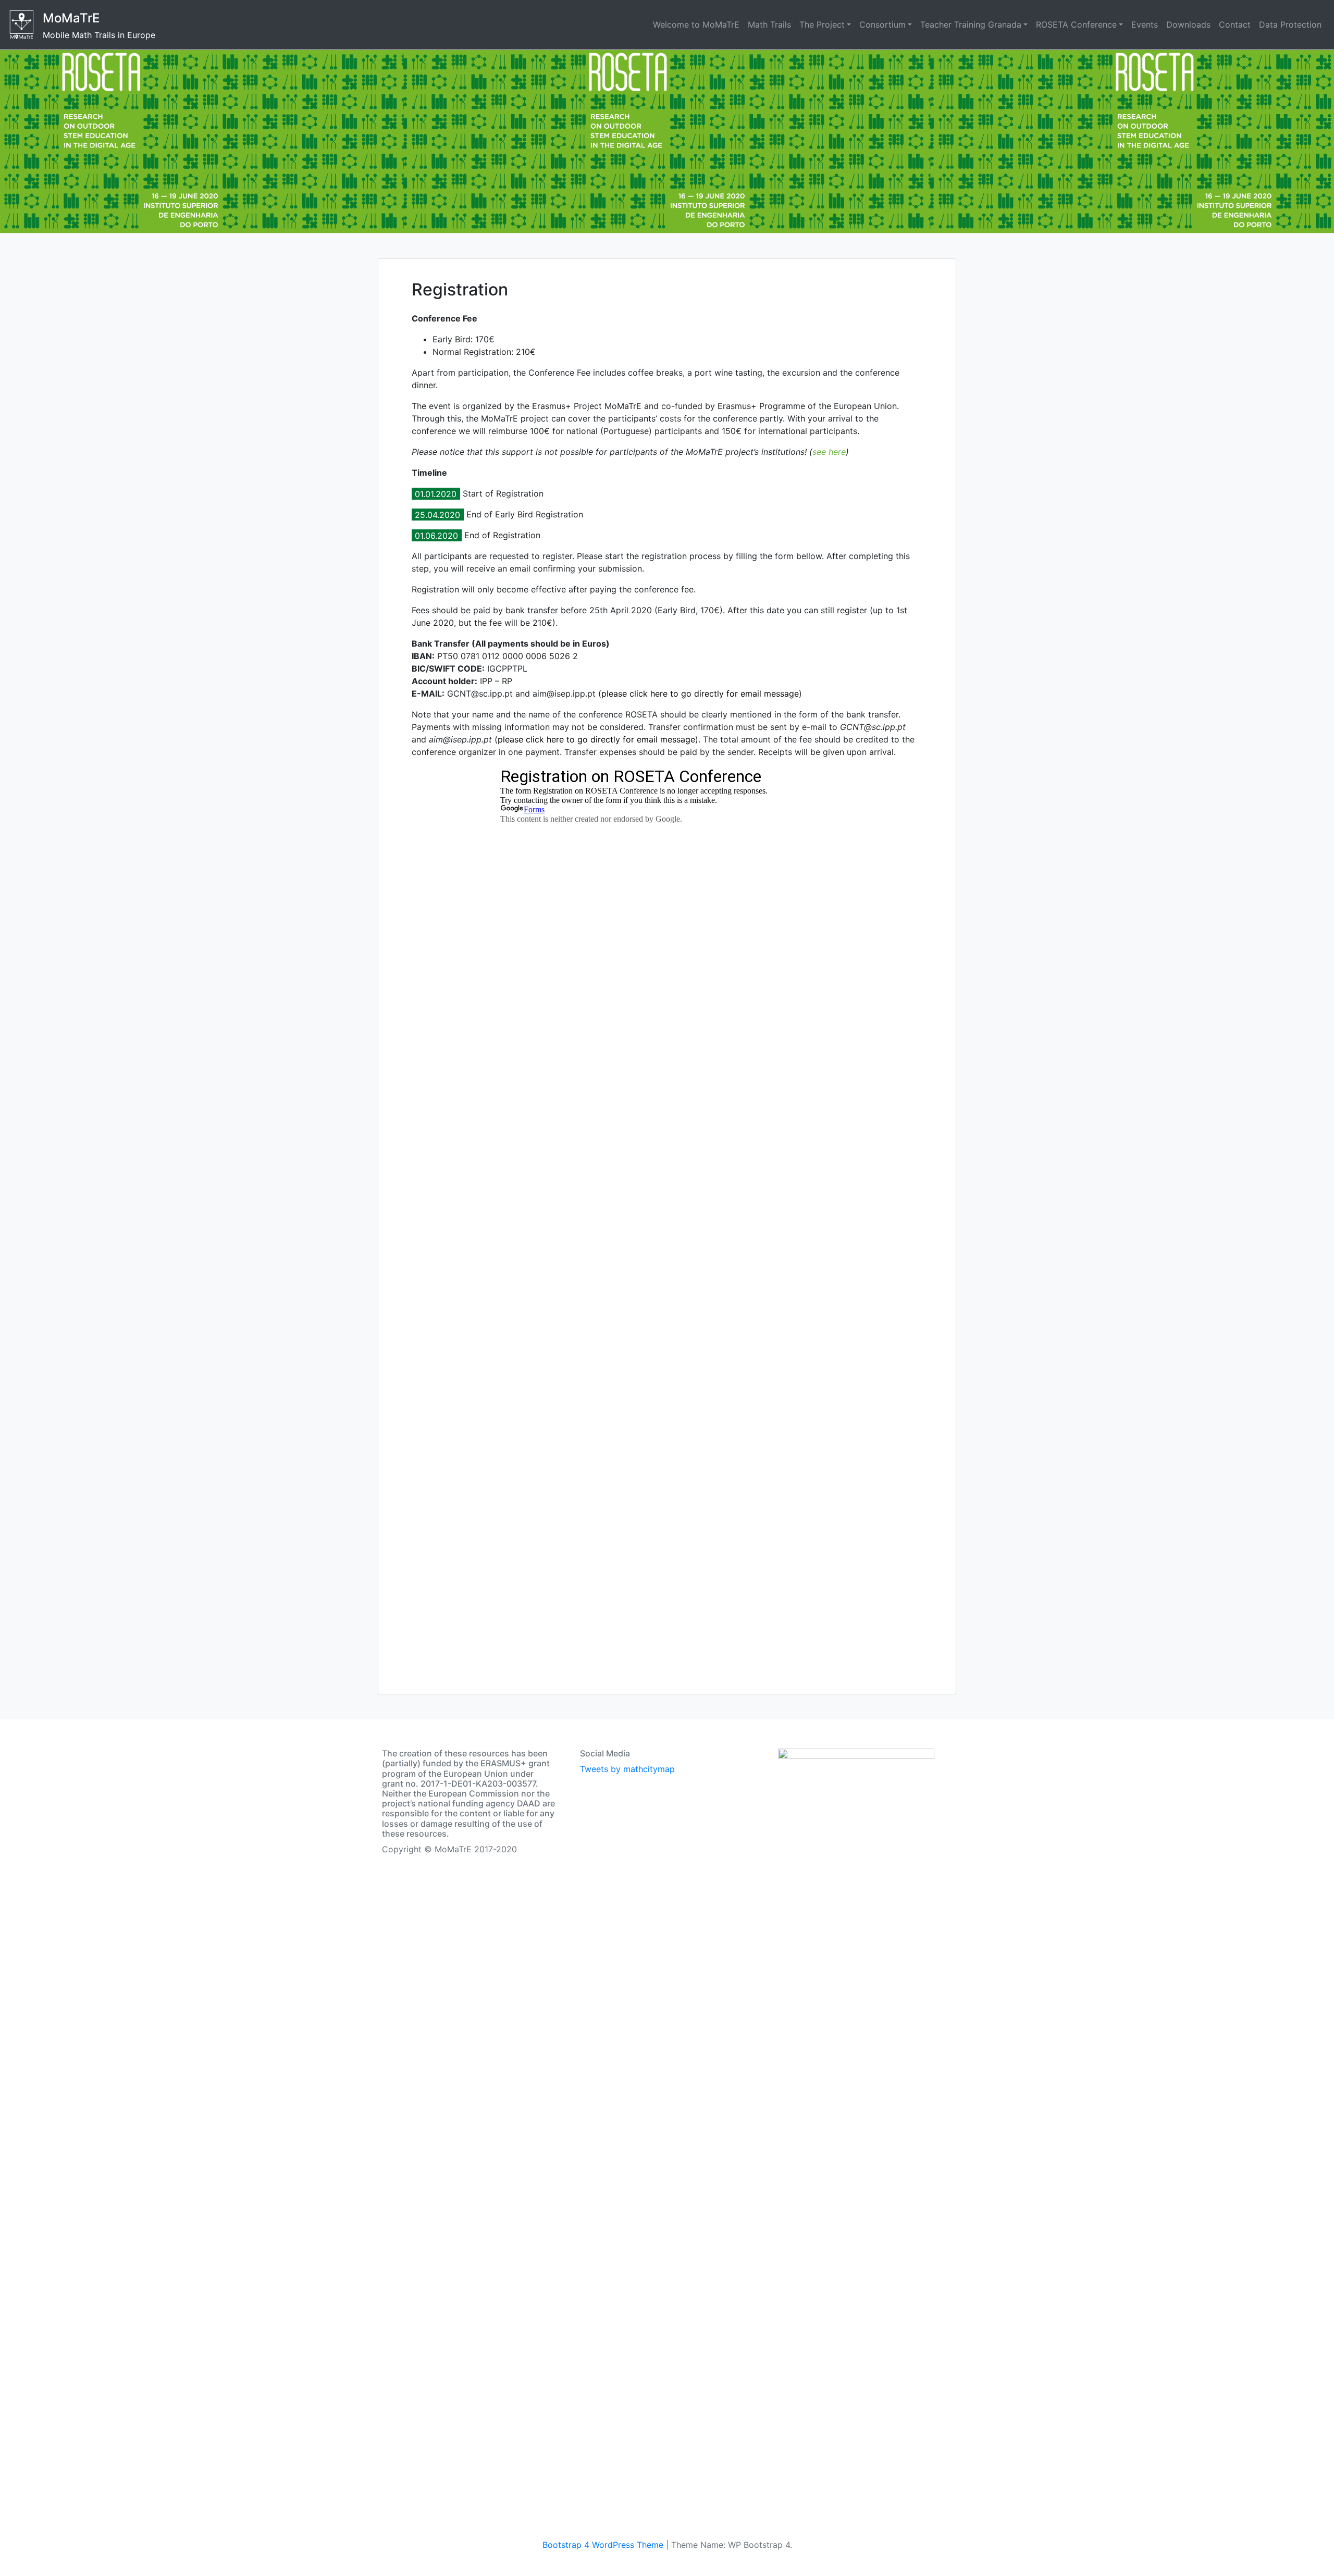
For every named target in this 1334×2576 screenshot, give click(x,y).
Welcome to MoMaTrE (696, 24)
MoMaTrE (71, 18)
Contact (1235, 24)
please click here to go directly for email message (700, 693)
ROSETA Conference (1076, 24)
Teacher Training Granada (971, 24)
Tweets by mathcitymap (627, 1769)
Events (1145, 24)
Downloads (1188, 24)
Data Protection (1290, 24)
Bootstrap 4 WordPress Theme (603, 2545)
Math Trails (769, 24)
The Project (822, 24)
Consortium (882, 24)
